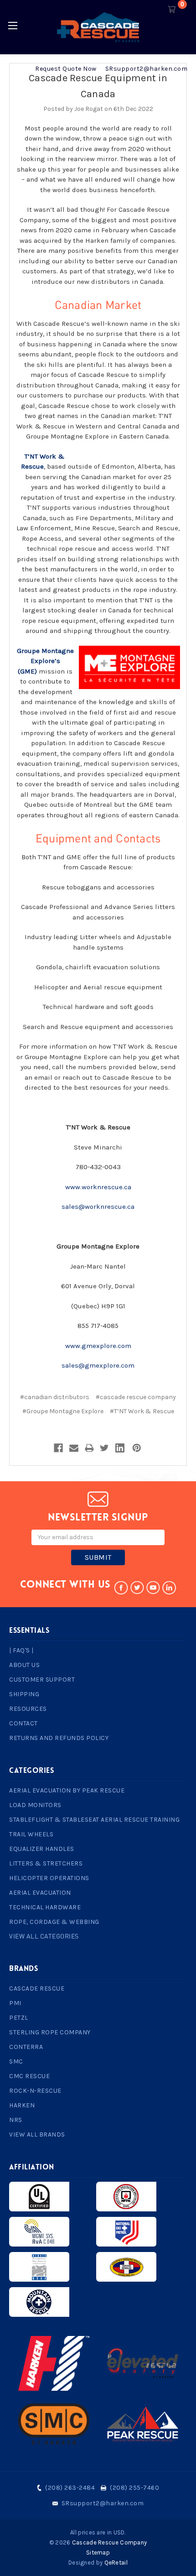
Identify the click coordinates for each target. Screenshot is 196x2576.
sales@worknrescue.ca (98, 1207)
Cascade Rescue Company (110, 2542)
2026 (63, 2542)
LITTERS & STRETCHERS (46, 1863)
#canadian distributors (55, 1397)
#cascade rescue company (136, 1397)
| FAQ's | (21, 1650)
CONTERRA (26, 2047)
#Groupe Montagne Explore (63, 1411)
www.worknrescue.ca (98, 1187)
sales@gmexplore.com (98, 1365)
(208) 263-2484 (70, 2488)
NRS (16, 2120)
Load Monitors (35, 1805)
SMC (16, 2061)
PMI (15, 2003)
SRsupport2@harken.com (147, 69)
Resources (28, 1709)
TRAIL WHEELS (31, 1834)
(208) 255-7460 (134, 2488)
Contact (23, 1723)
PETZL (19, 2018)
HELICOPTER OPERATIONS (49, 1878)
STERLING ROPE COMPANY (50, 2032)
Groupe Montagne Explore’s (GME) (45, 661)
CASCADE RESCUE (37, 1988)
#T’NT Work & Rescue (142, 1411)
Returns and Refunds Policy (59, 1738)
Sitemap (98, 2552)
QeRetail (116, 2563)
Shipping (24, 1694)
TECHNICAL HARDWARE (45, 1907)
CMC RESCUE (29, 2076)
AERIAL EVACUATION (40, 1893)
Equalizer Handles (42, 1849)
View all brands (37, 2134)
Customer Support (42, 1680)
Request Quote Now (66, 69)
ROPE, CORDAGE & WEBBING (54, 1922)
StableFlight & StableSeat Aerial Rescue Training (94, 1820)
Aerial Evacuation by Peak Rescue (67, 1790)
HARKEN (22, 2105)
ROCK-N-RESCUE (35, 2091)
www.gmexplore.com (98, 1346)
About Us (24, 1665)
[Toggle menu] (13, 25)
